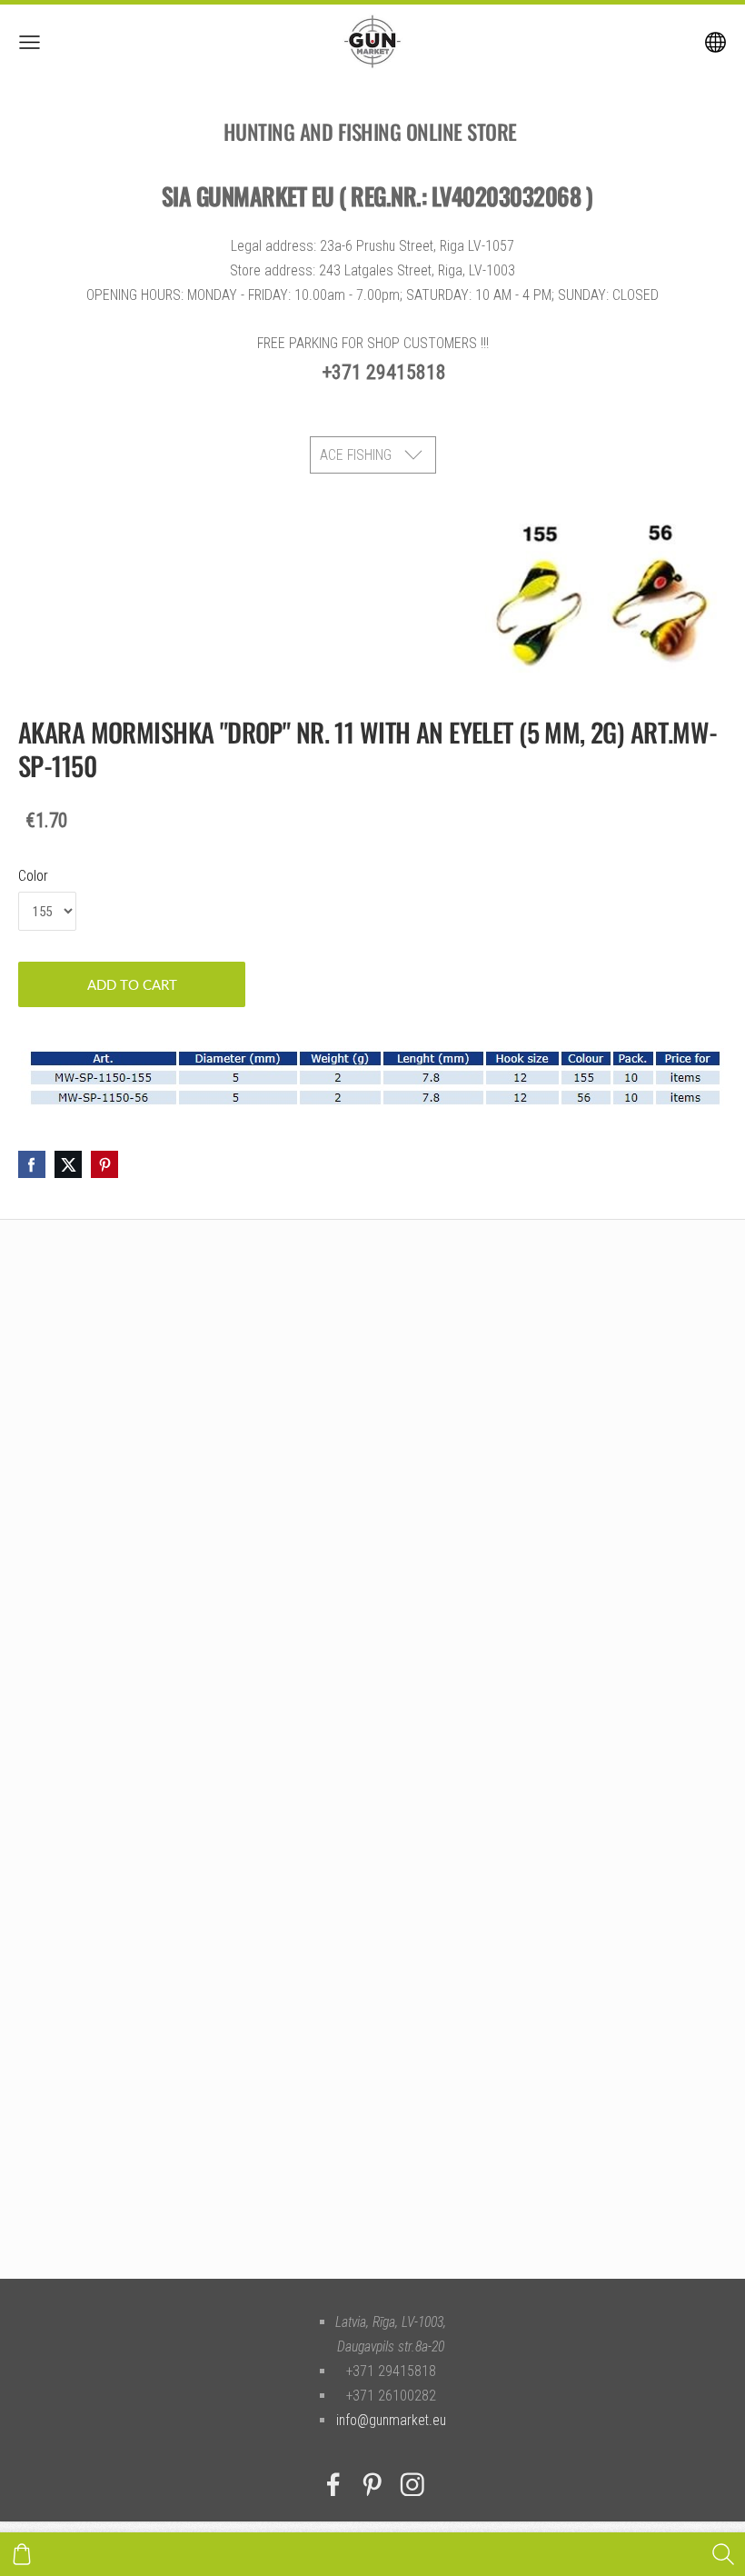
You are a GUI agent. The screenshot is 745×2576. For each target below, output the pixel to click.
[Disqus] (372, 1490)
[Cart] (22, 2554)
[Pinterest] (372, 2485)
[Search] (723, 2554)
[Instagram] (412, 2485)
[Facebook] (333, 2485)
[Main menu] (30, 42)
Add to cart (132, 984)
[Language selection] (715, 42)
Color (33, 876)
